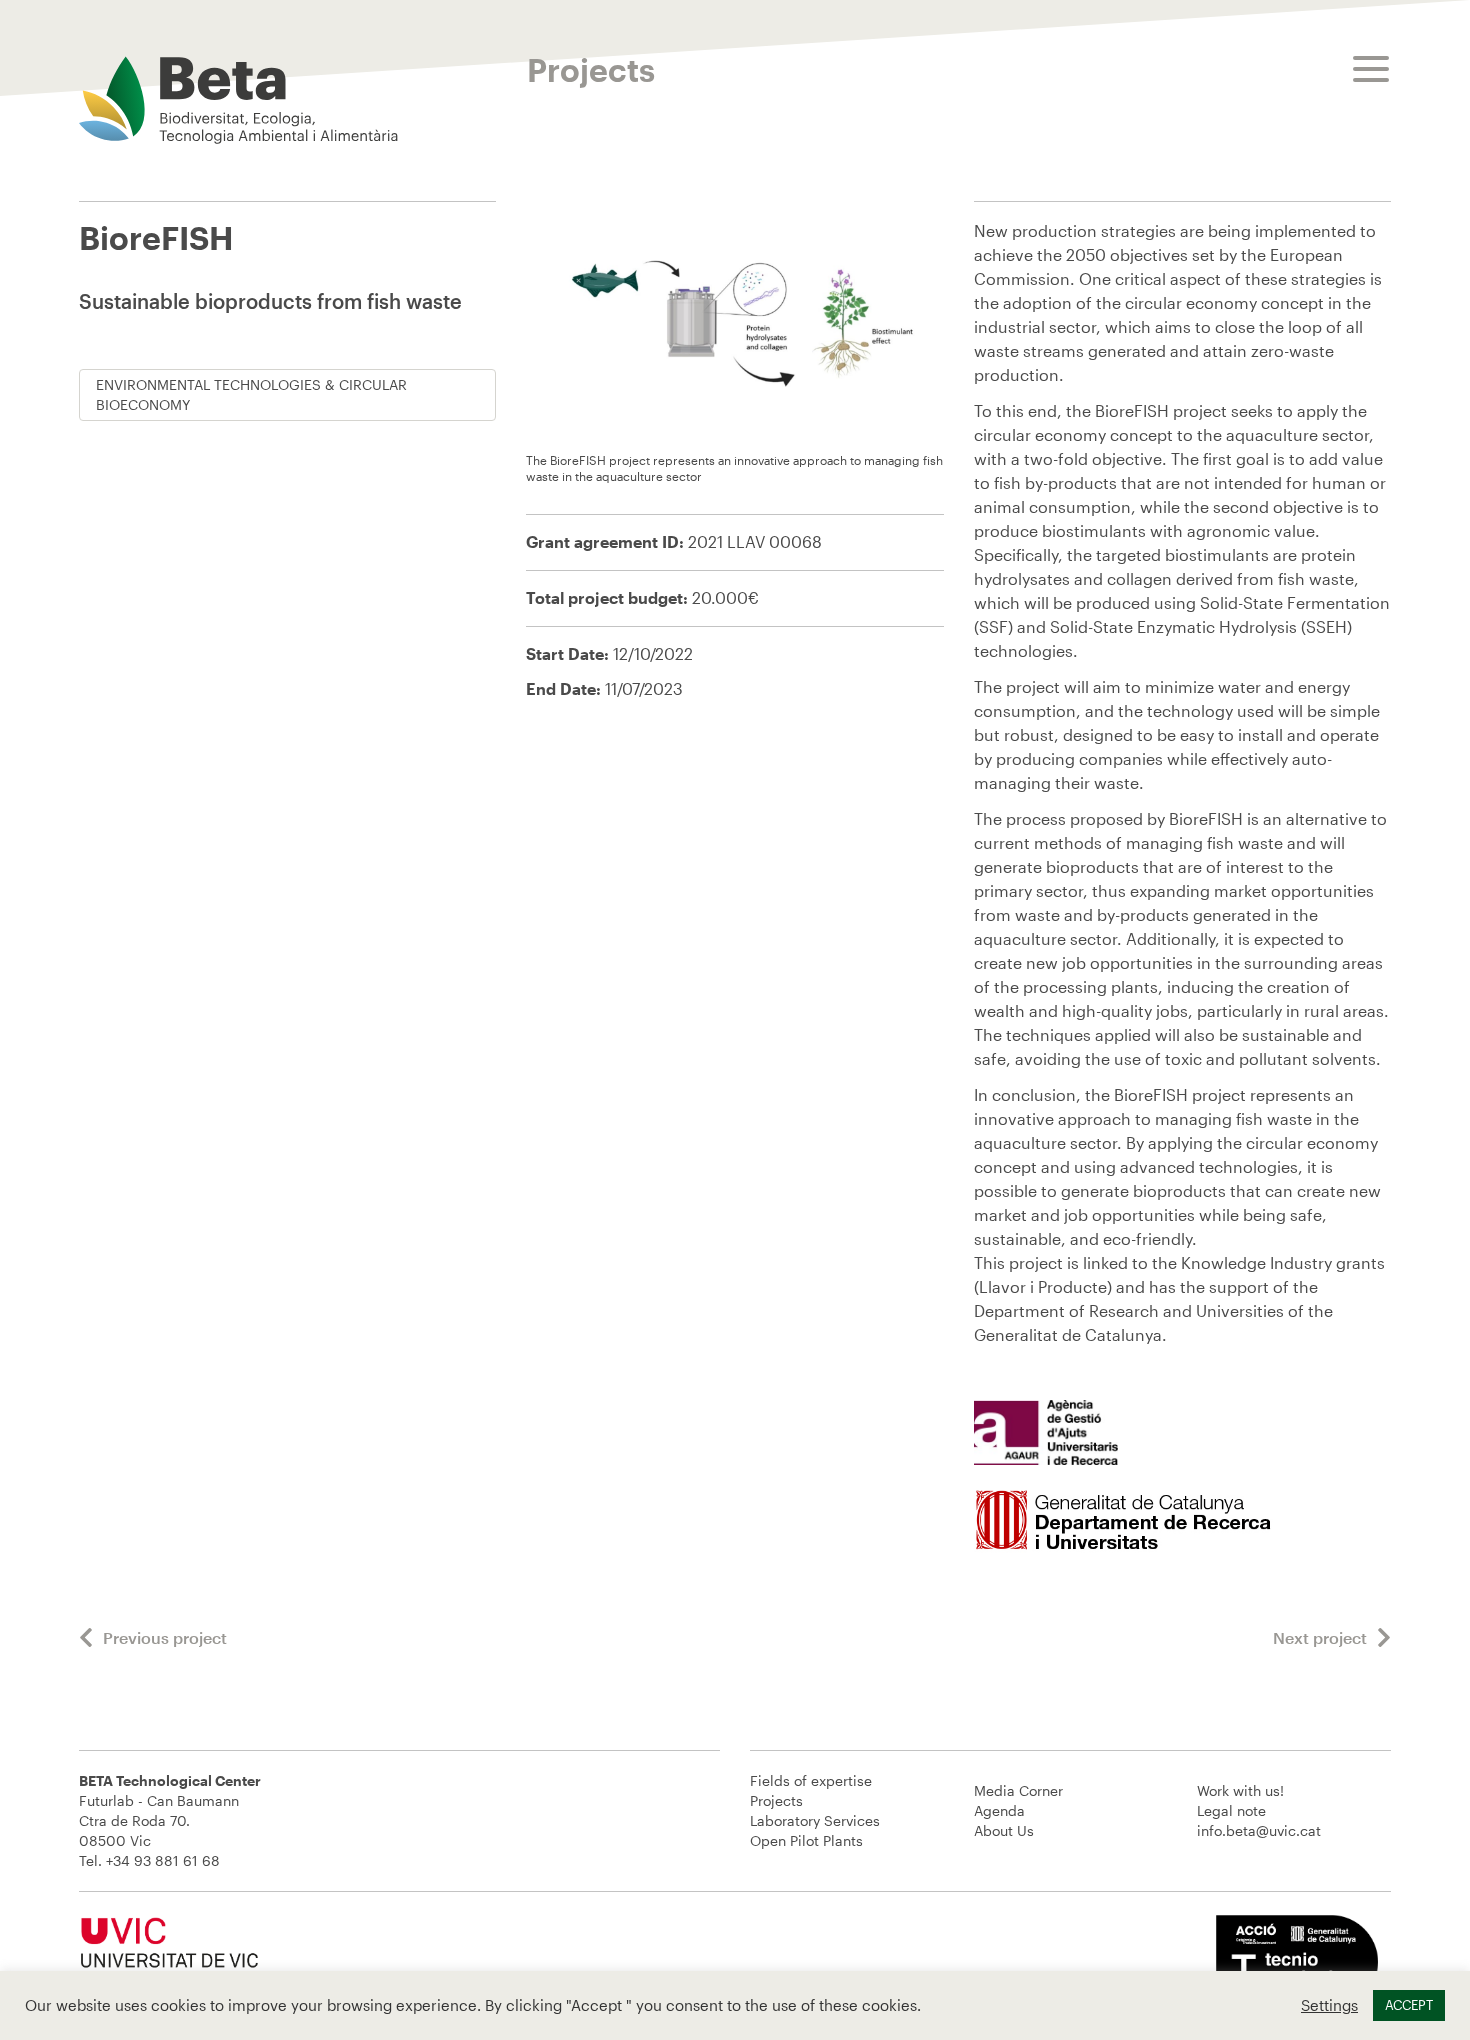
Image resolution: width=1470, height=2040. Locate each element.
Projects (776, 1800)
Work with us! (1240, 1790)
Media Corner (1018, 1790)
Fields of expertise (811, 1780)
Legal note (1231, 1810)
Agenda (999, 1810)
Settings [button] (1329, 2005)
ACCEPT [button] (1409, 2005)
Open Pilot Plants (806, 1840)
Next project (1320, 1637)
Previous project (165, 1637)
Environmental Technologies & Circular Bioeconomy (251, 394)
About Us (1004, 1830)
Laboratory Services (815, 1820)
